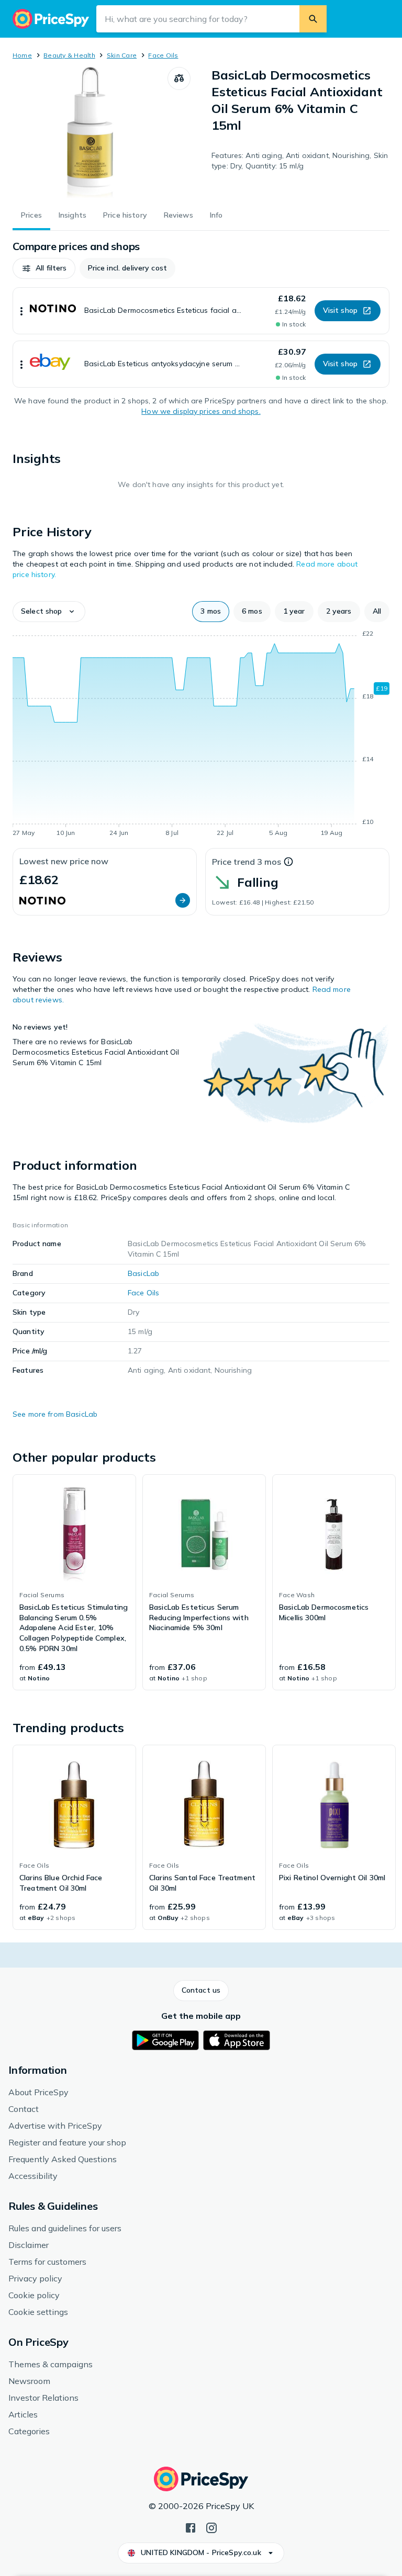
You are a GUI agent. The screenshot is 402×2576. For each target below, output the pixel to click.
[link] (74, 1583)
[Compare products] (179, 78)
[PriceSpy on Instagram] (211, 2527)
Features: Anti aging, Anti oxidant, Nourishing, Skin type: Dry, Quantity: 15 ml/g (300, 161)
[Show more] (21, 311)
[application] (201, 735)
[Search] (313, 19)
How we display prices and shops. (201, 411)
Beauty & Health (69, 55)
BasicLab (143, 1273)
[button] (44, 268)
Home (22, 55)
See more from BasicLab (55, 1414)
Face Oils (163, 55)
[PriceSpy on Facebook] (191, 2527)
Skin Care (122, 55)
